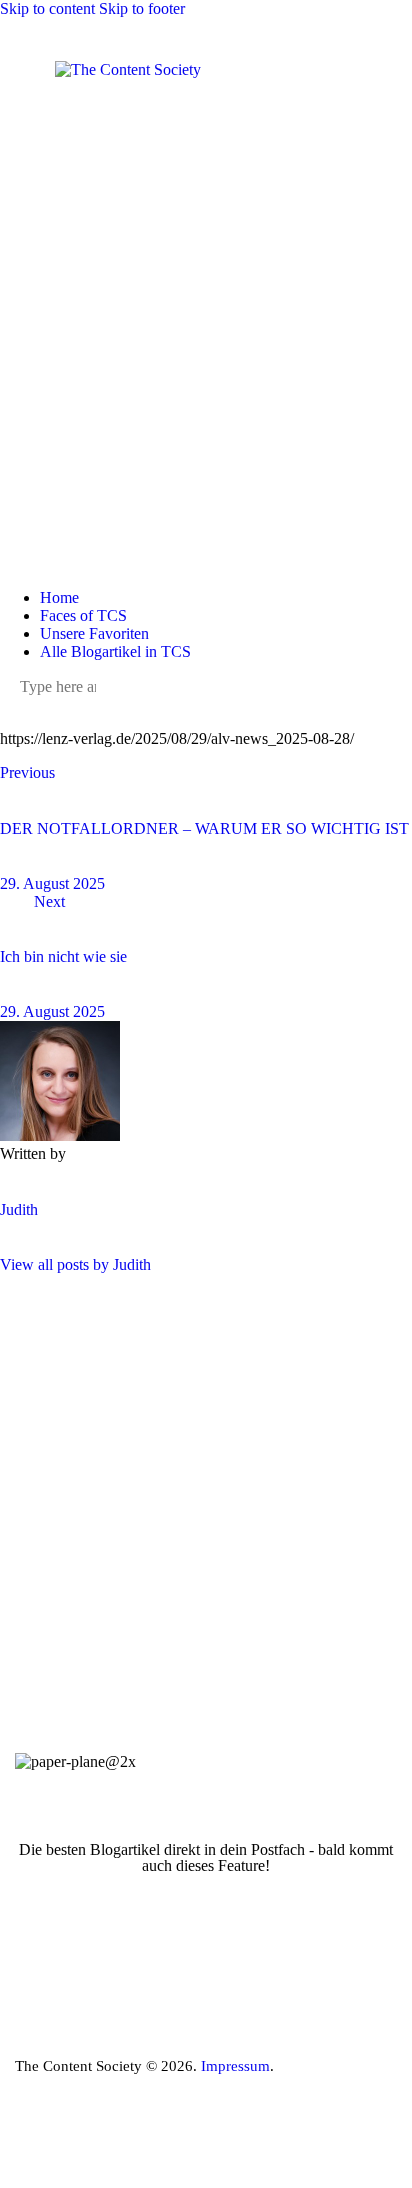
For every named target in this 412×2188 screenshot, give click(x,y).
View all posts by (75, 1264)
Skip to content (47, 8)
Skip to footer (142, 8)
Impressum (235, 2066)
